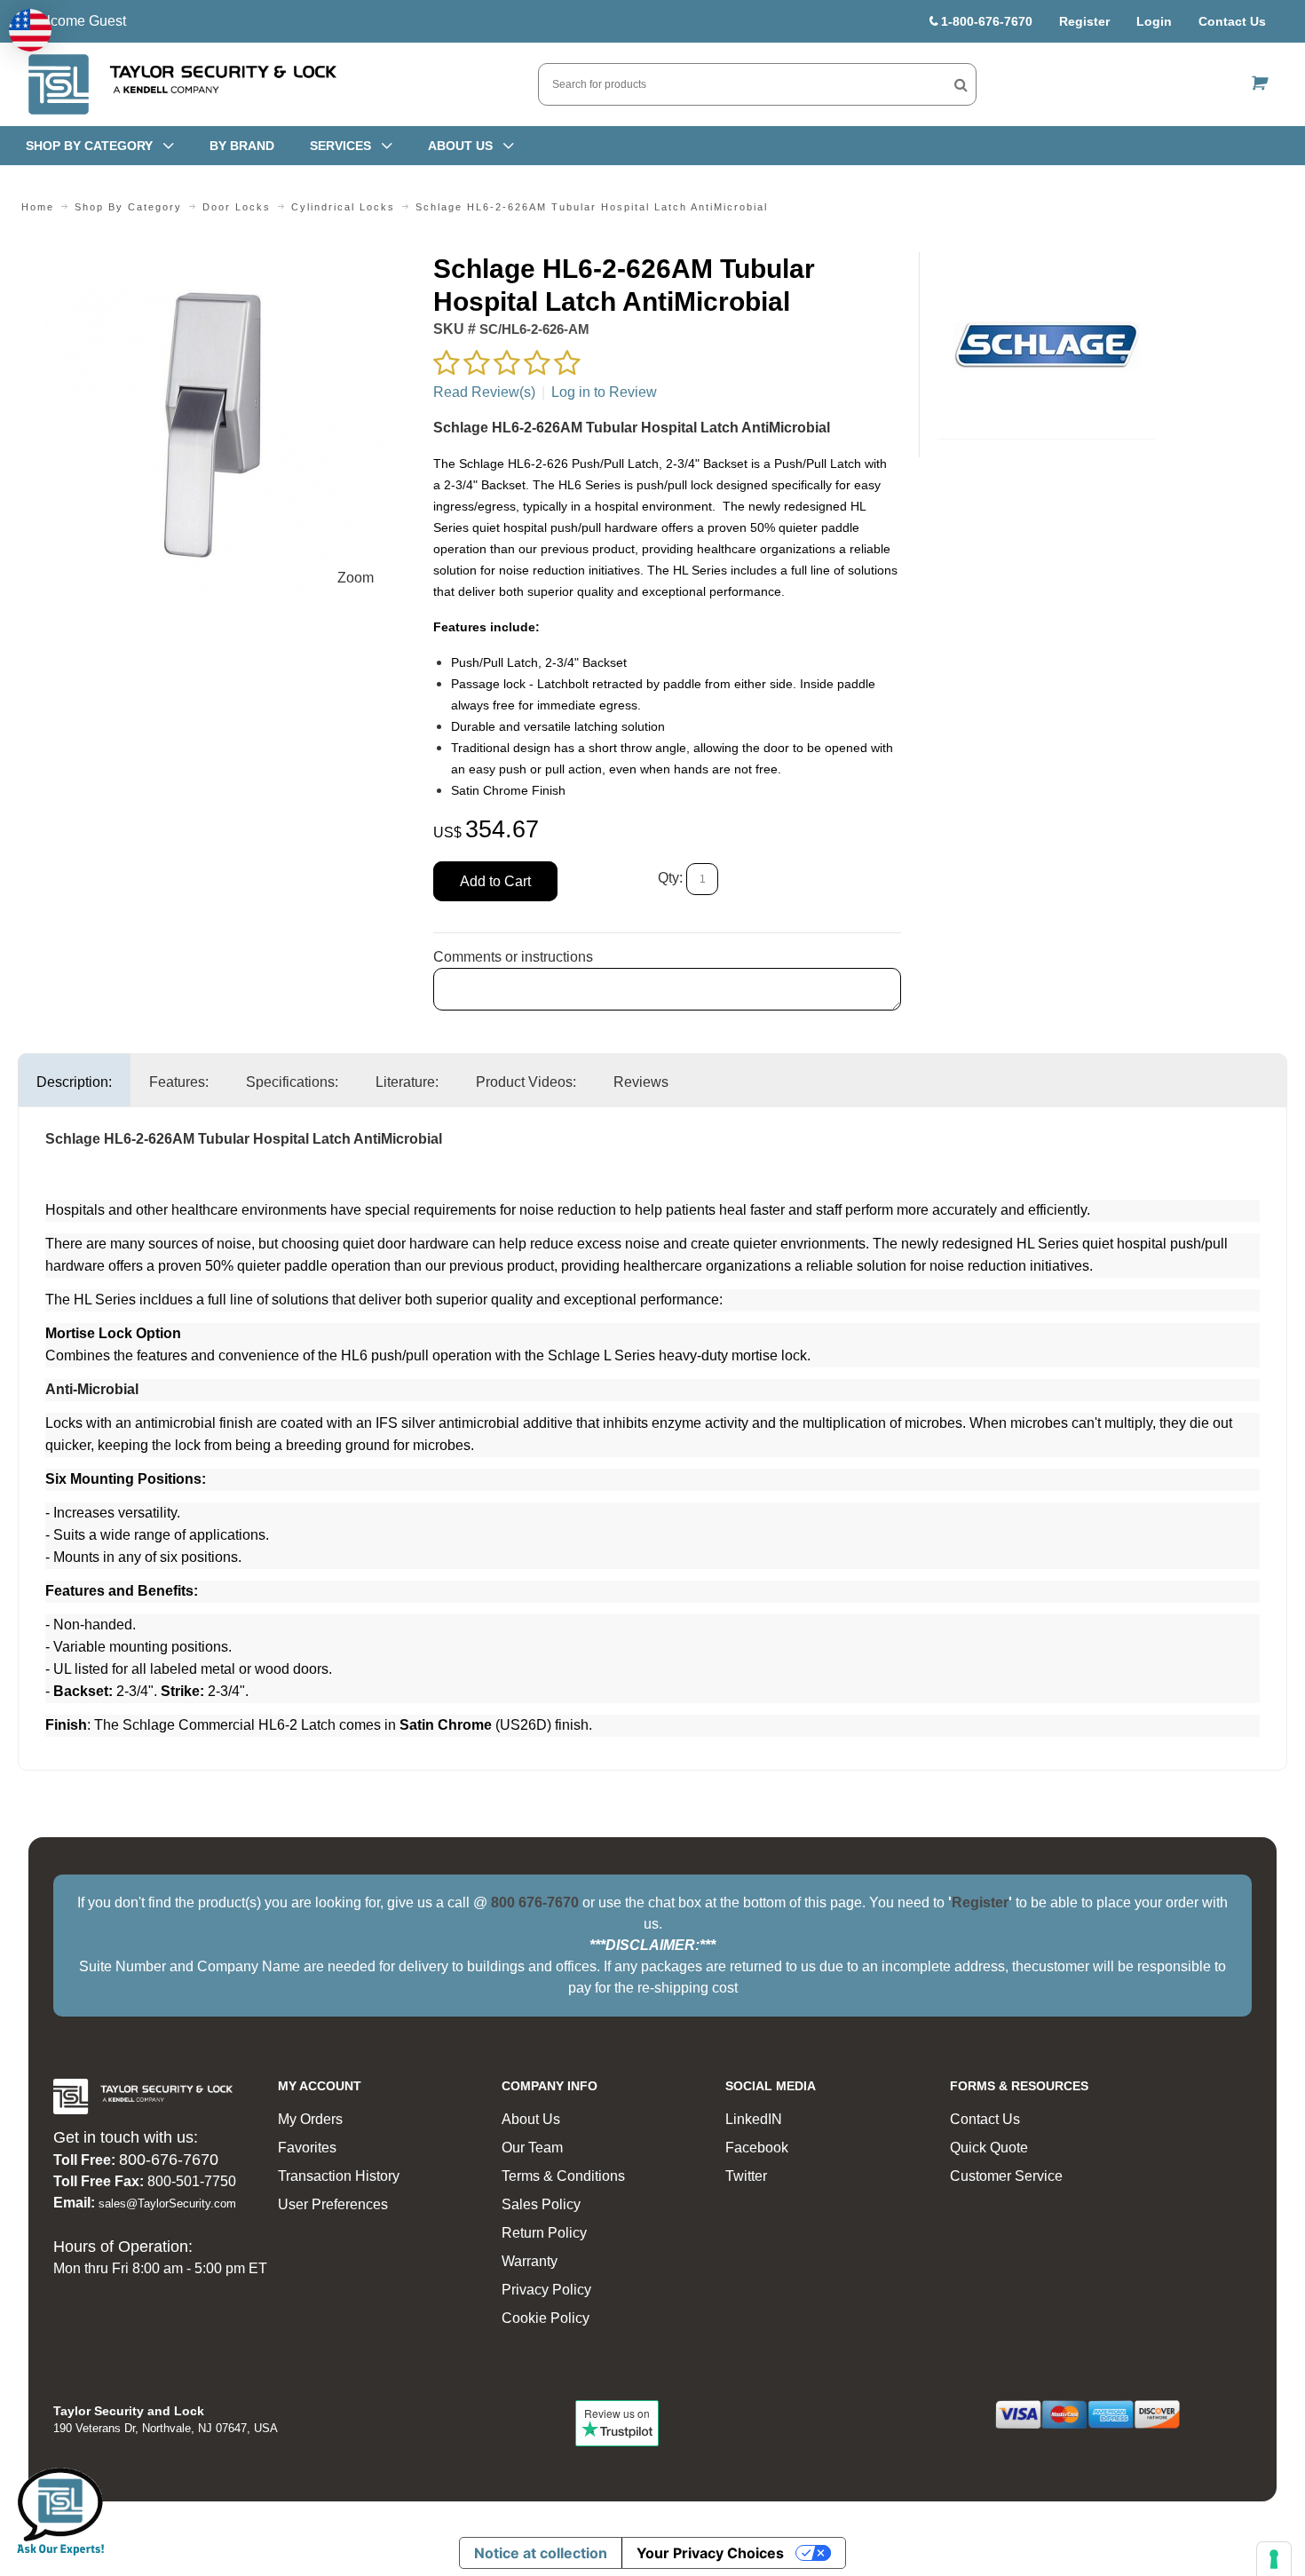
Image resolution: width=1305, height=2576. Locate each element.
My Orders (310, 2119)
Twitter (746, 2176)
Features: (179, 1082)
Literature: (407, 1082)
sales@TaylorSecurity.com (167, 2203)
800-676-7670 (169, 2160)
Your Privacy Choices (710, 2553)
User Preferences (333, 2204)
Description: (74, 1082)
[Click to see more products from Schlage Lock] (1046, 345)
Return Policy (544, 2233)
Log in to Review (604, 392)
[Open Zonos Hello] (30, 30)
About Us (531, 2119)
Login (1154, 21)
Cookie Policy (546, 2318)
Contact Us (1232, 21)
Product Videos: (526, 1082)
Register (1084, 21)
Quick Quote (989, 2148)
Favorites (307, 2148)
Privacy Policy (546, 2290)
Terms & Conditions (563, 2176)
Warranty (530, 2261)
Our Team (532, 2148)
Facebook (757, 2148)
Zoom (356, 578)
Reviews (641, 1082)
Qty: (670, 878)
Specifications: (292, 1082)
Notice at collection (541, 2553)
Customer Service (1006, 2176)
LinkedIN (754, 2119)
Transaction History (339, 2176)
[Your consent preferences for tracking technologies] (1274, 2559)
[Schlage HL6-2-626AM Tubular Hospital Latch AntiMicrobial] (217, 262)
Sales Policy (541, 2204)
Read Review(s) (484, 392)
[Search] (961, 84)
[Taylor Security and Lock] (181, 84)
